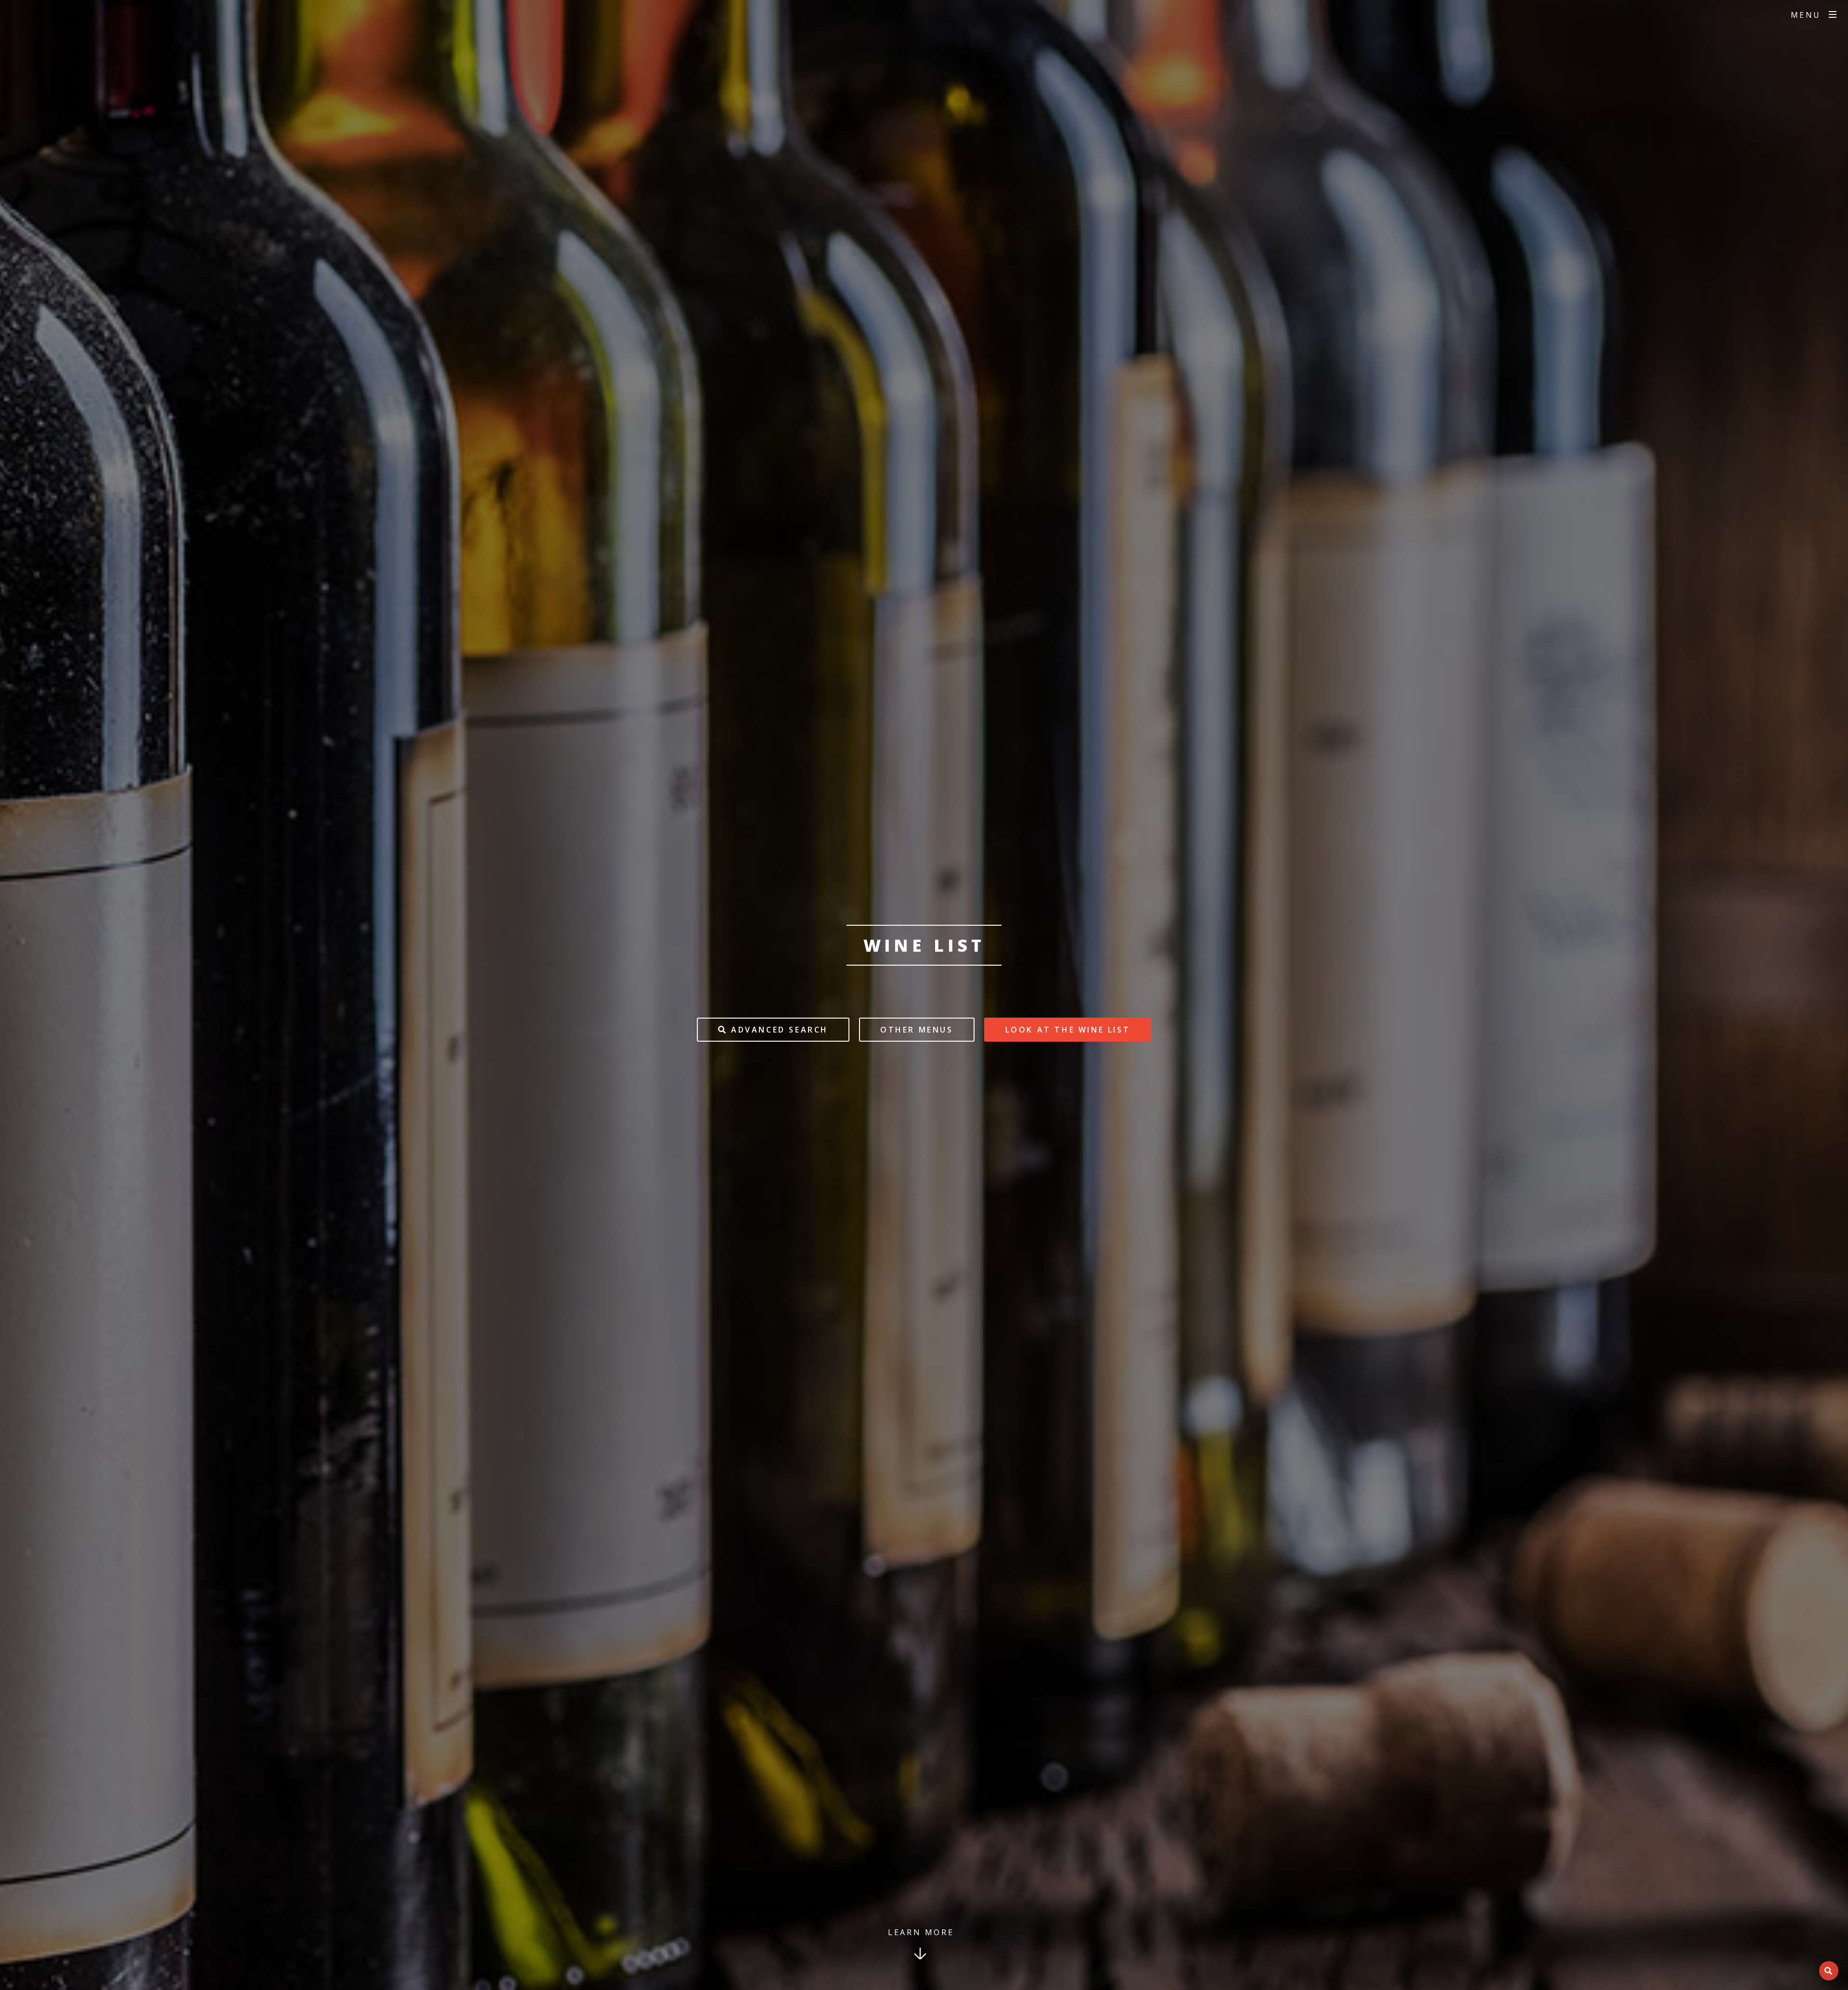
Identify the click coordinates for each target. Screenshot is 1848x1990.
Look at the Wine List (1068, 1030)
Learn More (921, 1932)
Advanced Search (778, 1030)
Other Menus (917, 1030)
